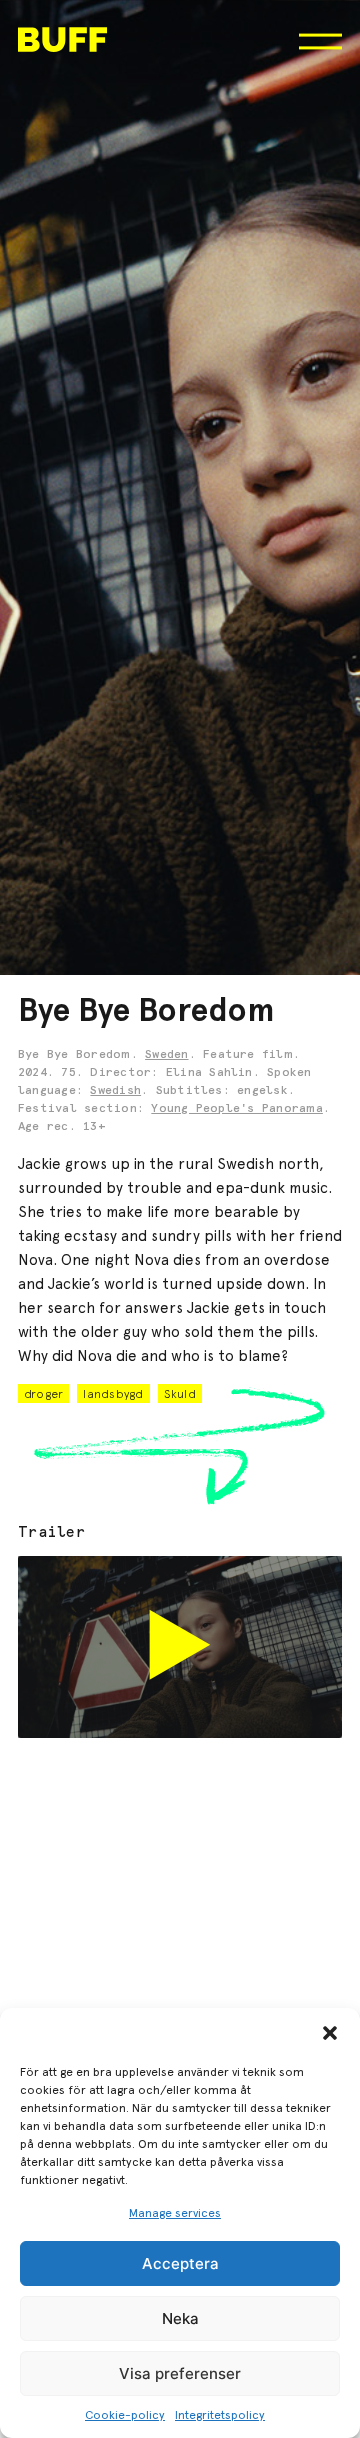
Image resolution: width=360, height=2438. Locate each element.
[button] (330, 2033)
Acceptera (180, 2263)
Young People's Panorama (237, 1109)
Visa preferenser (180, 2373)
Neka (180, 2318)
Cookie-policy (125, 2415)
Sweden (166, 1055)
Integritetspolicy (220, 2415)
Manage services (175, 2213)
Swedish (115, 1091)
